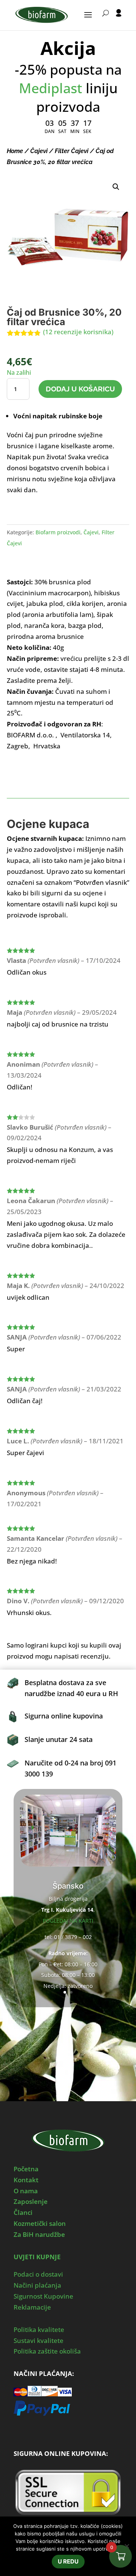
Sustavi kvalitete (39, 2340)
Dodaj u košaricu (80, 389)
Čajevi (39, 151)
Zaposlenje (31, 2201)
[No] (127, 2546)
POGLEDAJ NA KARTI (68, 1921)
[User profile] (119, 20)
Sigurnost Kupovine (43, 2296)
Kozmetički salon (40, 2223)
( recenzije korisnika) (78, 332)
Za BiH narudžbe (39, 2234)
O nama (26, 2191)
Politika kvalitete (39, 2330)
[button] (116, 187)
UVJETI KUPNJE (37, 2257)
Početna (26, 2169)
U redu (68, 2561)
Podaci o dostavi (38, 2274)
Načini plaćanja (37, 2285)
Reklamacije (32, 2307)
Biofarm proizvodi (58, 532)
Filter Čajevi (72, 151)
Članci (23, 2212)
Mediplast (51, 88)
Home (15, 151)
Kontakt (26, 2180)
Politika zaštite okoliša (47, 2351)
